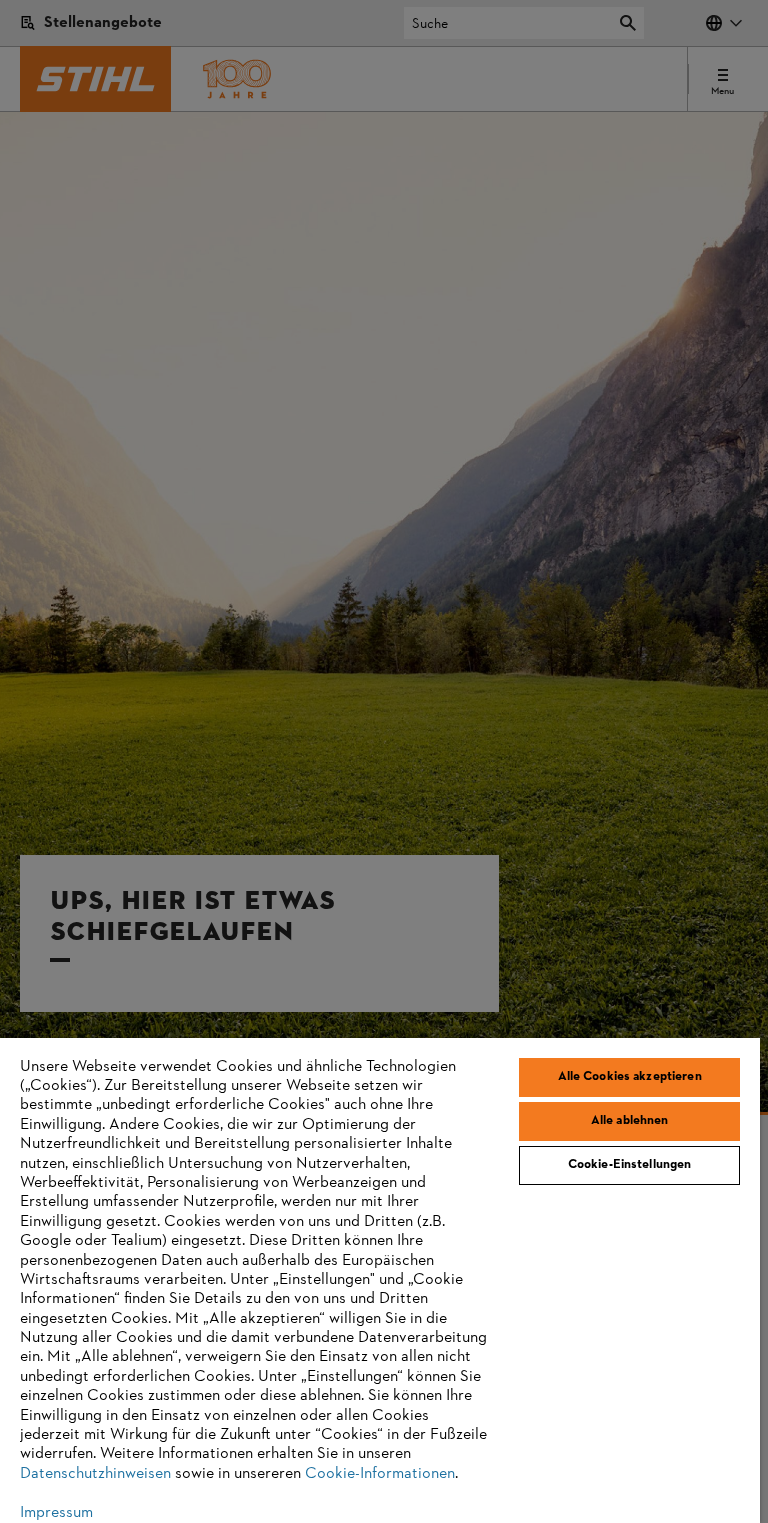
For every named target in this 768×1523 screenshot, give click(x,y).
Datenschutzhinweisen (95, 1474)
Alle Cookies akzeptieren (630, 1077)
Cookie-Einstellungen (630, 1165)
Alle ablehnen (630, 1121)
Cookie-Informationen (380, 1474)
